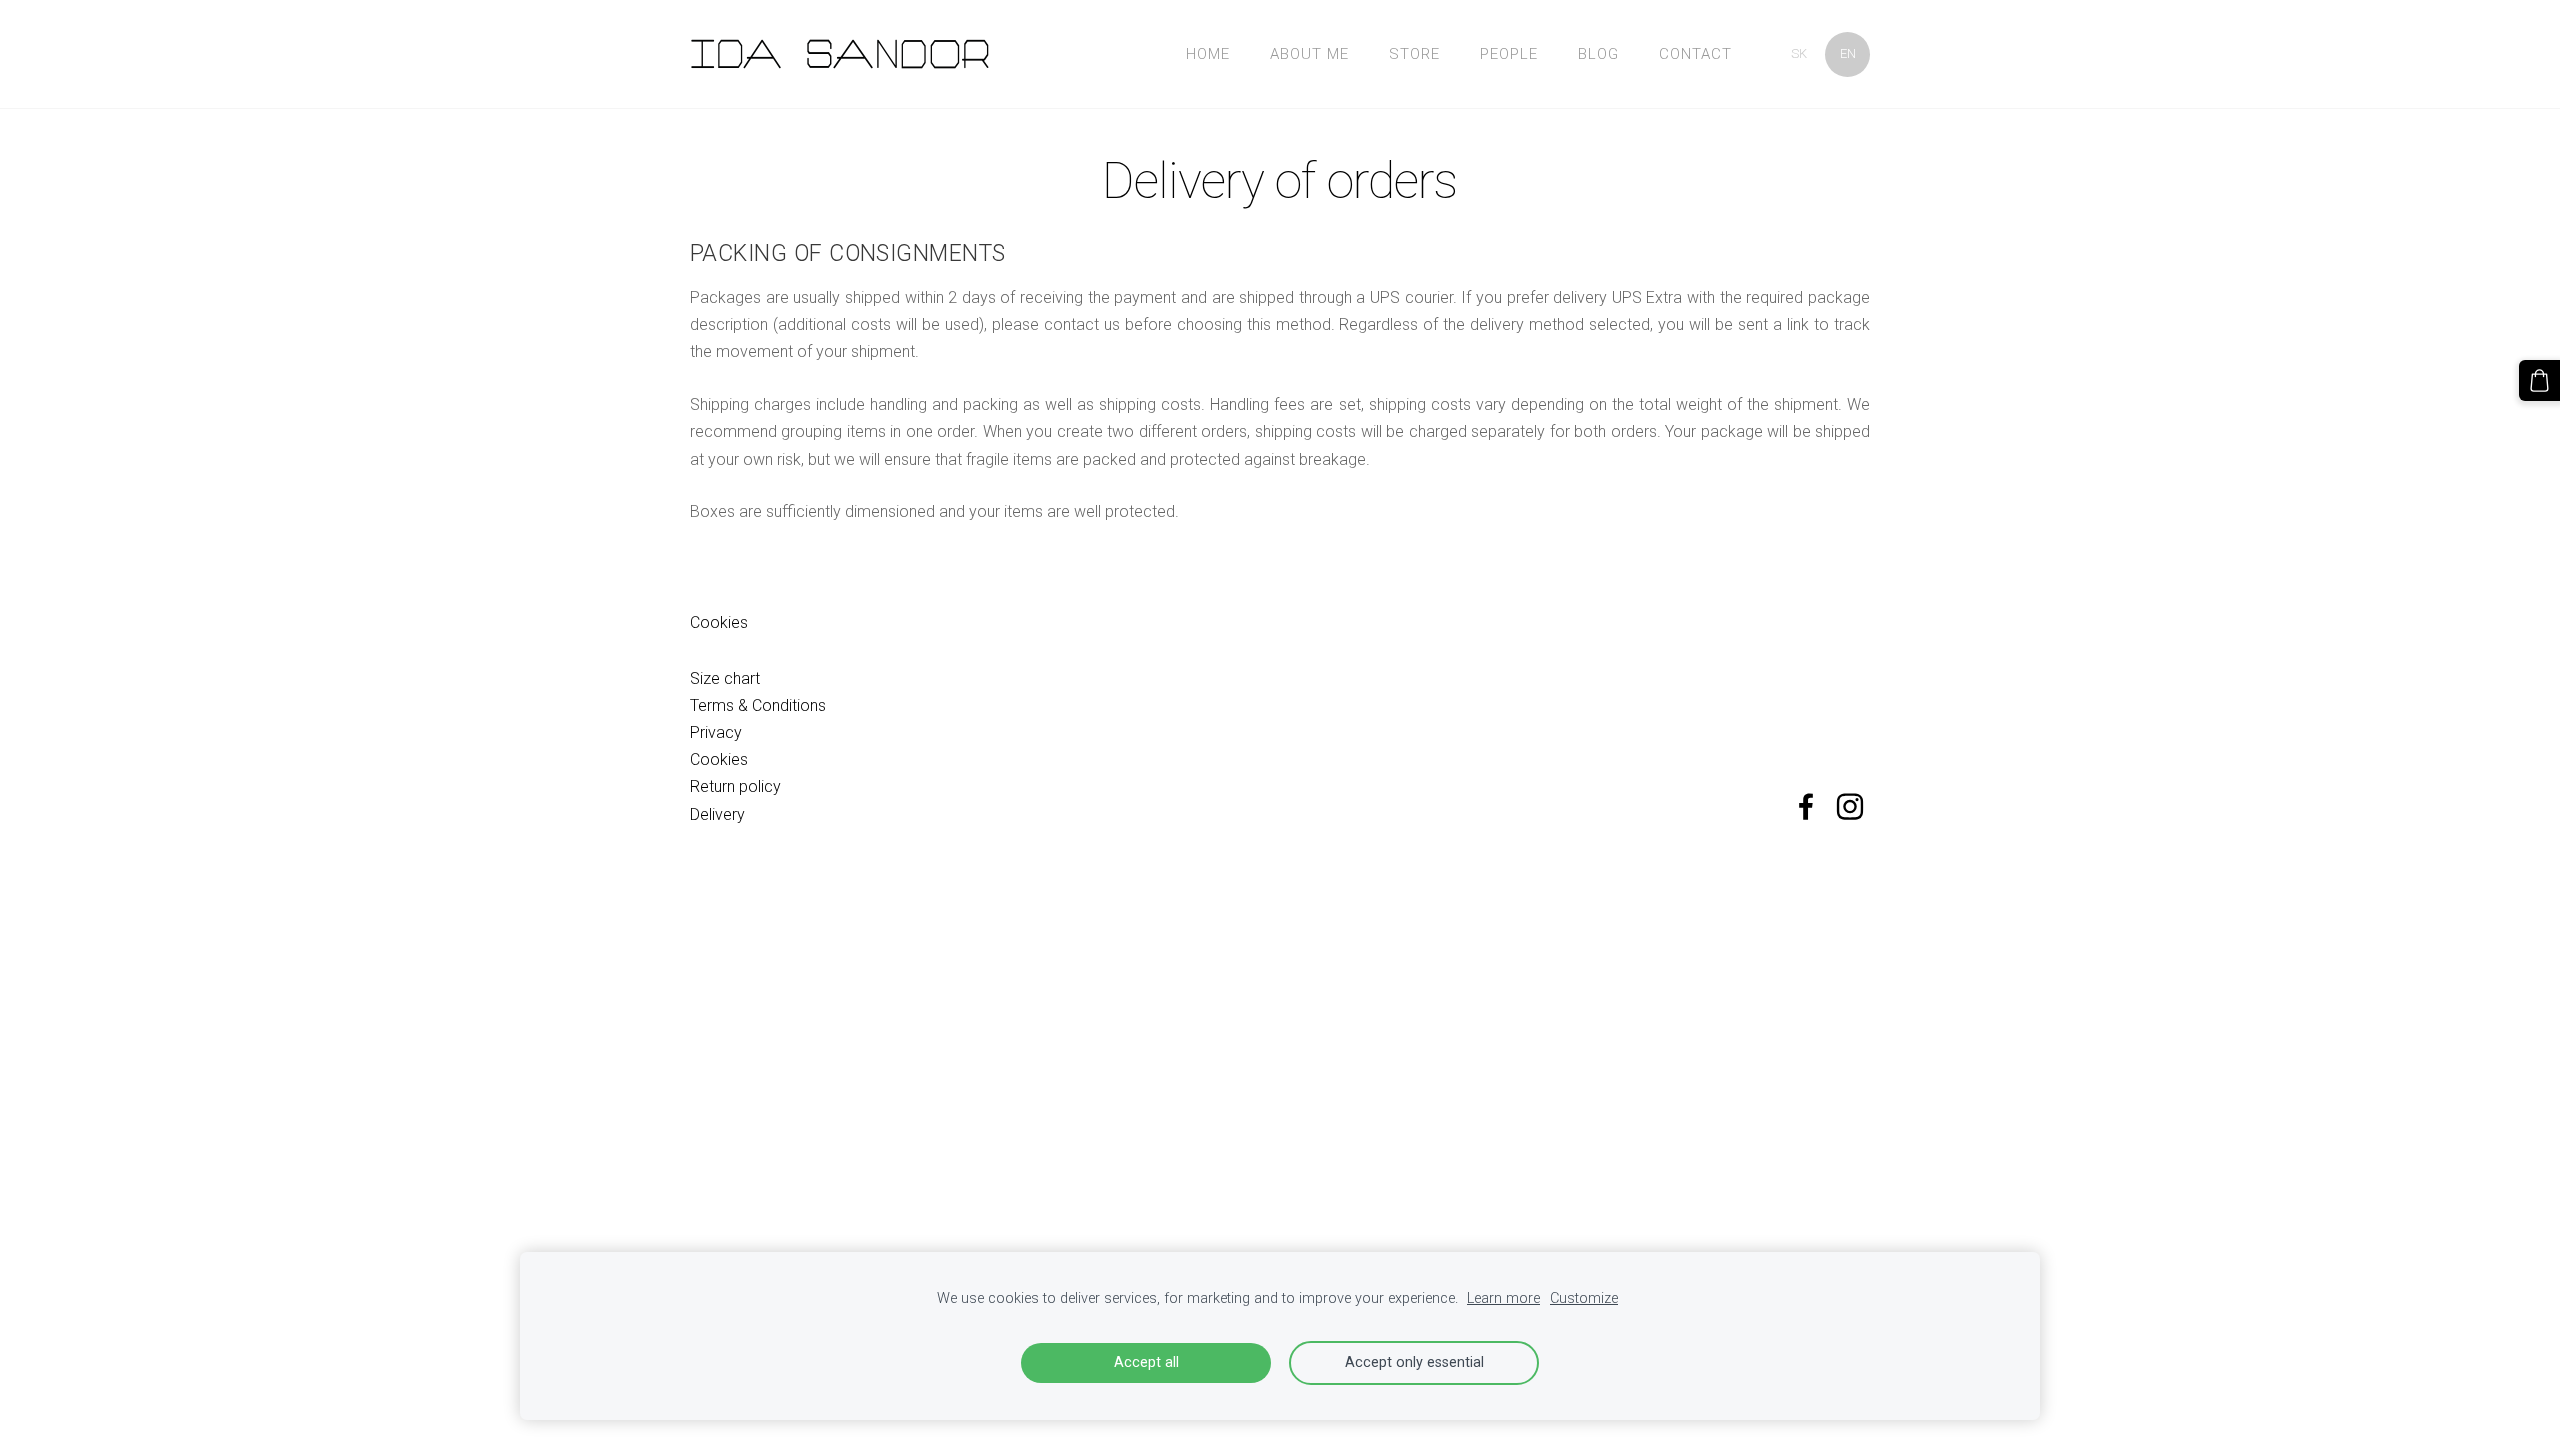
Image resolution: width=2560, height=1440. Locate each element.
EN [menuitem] (1848, 53)
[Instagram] (1850, 806)
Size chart (725, 678)
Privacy (716, 732)
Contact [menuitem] (1695, 54)
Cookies (719, 759)
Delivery (717, 814)
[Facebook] (1806, 806)
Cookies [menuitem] (719, 622)
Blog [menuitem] (1598, 54)
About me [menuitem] (1309, 54)
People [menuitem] (1509, 54)
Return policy (735, 786)
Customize (1584, 1298)
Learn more (1503, 1298)
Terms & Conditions (758, 705)
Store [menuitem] (1414, 54)
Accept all (1146, 1362)
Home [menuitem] (1208, 54)
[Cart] (2539, 380)
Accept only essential (1414, 1362)
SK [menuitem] (1799, 53)
